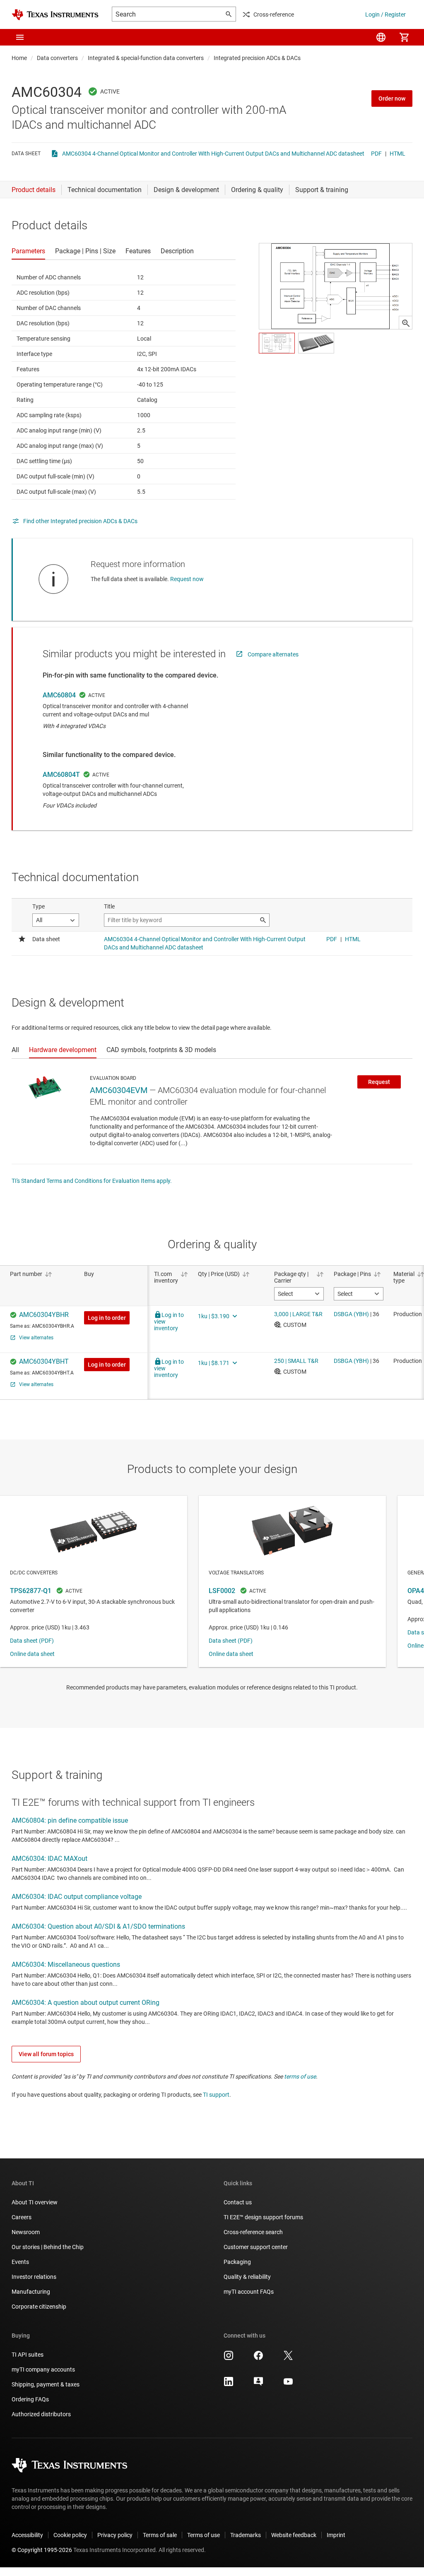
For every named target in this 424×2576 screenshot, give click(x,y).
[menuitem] (381, 37)
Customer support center (256, 2247)
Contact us (238, 2202)
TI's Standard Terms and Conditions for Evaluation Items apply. (92, 1181)
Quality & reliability (247, 2277)
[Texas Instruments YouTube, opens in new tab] (288, 2384)
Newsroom (26, 2232)
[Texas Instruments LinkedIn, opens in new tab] (229, 2384)
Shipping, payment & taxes (46, 2384)
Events (20, 2262)
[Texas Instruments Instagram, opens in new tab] (229, 2358)
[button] (20, 37)
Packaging (237, 2262)
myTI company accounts (43, 2369)
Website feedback (294, 2535)
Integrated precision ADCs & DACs (257, 58)
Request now (187, 579)
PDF (376, 154)
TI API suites (28, 2355)
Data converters (57, 58)
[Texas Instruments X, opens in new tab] (288, 2358)
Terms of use (204, 2535)
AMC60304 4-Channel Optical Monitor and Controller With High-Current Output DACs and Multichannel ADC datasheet (213, 154)
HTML (397, 154)
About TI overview (35, 2202)
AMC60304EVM (119, 1090)
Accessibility (27, 2535)
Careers (22, 2217)
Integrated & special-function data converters (146, 58)
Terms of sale (160, 2535)
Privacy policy (115, 2535)
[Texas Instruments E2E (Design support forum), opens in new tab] (258, 2384)
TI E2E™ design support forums (263, 2217)
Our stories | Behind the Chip (48, 2247)
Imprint (336, 2535)
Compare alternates (273, 654)
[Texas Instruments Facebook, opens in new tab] (258, 2358)
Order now (392, 99)
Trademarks (246, 2535)
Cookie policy (70, 2535)
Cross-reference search (253, 2232)
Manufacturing (31, 2292)
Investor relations (34, 2277)
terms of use (300, 2076)
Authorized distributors (41, 2414)
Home (19, 58)
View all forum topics (46, 2054)
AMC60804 (59, 695)
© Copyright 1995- (42, 2550)
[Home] (55, 15)
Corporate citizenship (39, 2307)
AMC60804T (61, 775)
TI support (216, 2095)
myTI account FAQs (249, 2292)
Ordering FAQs (30, 2399)
